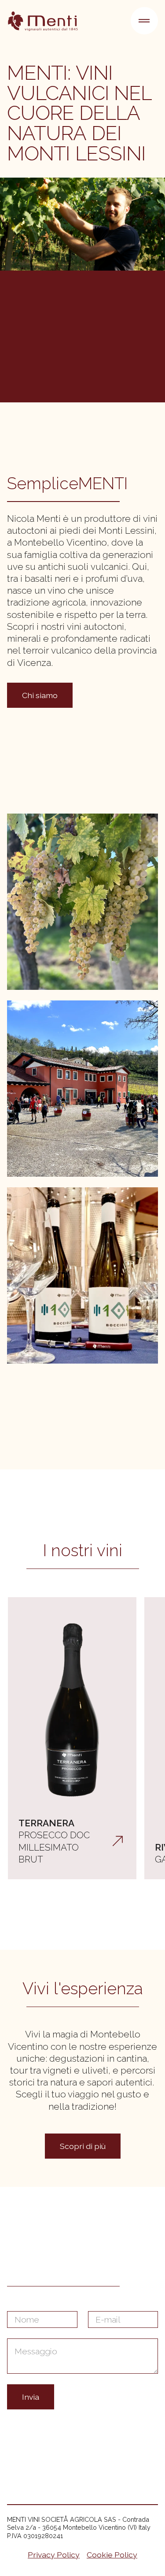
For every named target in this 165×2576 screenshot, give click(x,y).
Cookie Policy (112, 2555)
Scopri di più (83, 2146)
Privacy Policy (54, 2555)
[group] (72, 1738)
